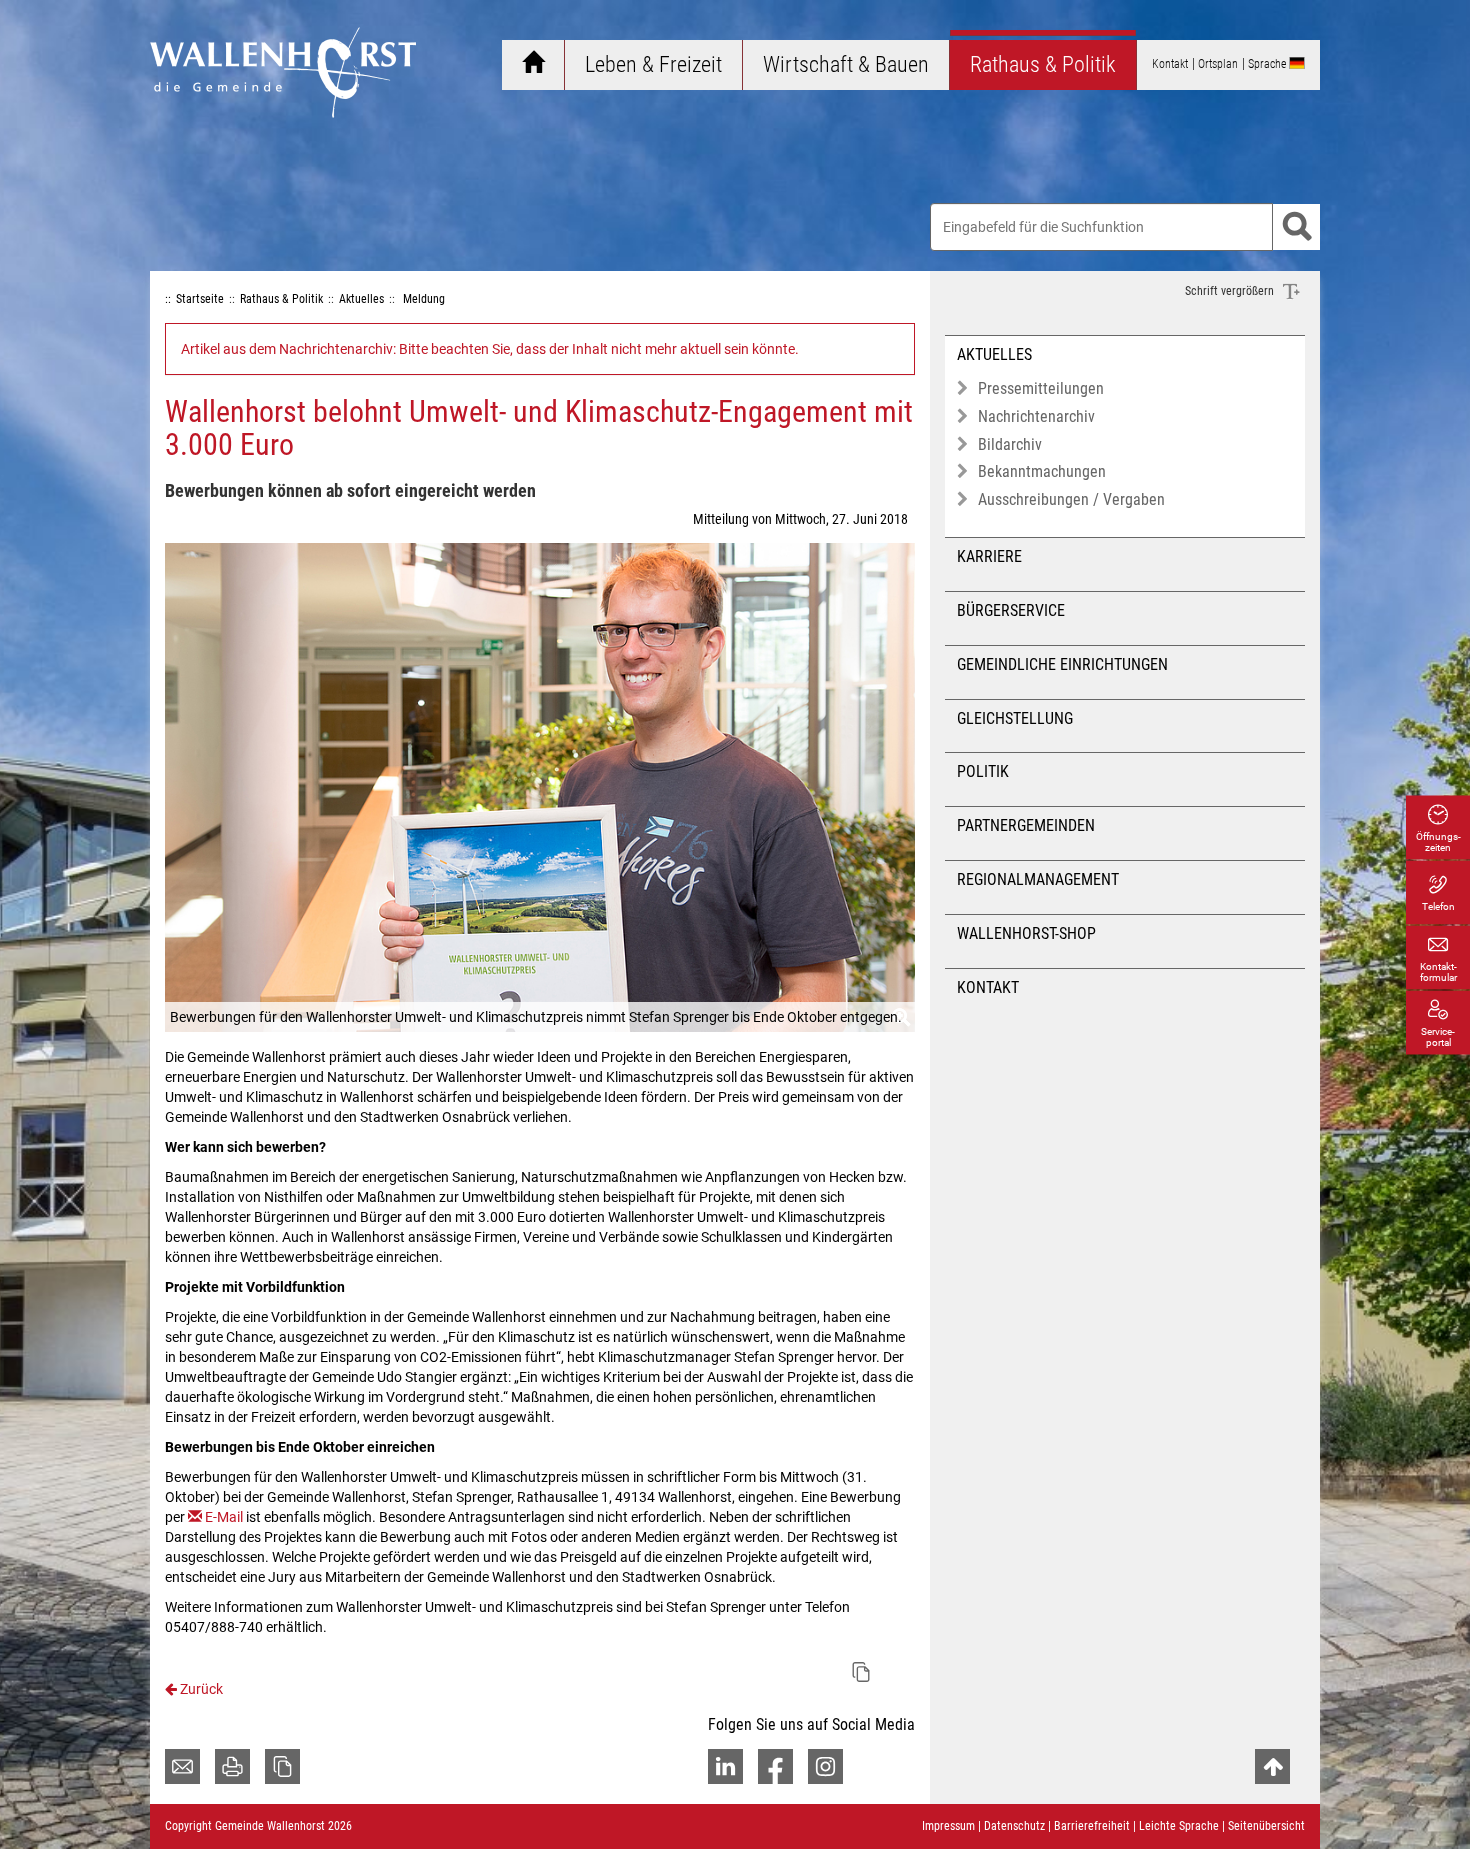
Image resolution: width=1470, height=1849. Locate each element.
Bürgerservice (1011, 610)
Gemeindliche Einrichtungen (1062, 664)
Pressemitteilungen (1041, 388)
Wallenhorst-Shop (1026, 933)
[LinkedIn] (725, 1766)
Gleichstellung (1015, 718)
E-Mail (224, 1517)
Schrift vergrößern (1231, 291)
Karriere (989, 556)
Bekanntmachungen (1042, 471)
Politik (983, 771)
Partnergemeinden (1026, 825)
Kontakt (988, 987)
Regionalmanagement (1038, 879)
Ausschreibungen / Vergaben (1071, 499)
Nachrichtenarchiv (1036, 416)
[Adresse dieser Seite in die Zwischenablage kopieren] (282, 1766)
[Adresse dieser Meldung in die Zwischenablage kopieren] (861, 1672)
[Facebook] (775, 1766)
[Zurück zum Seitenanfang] (1272, 1766)
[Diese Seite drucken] (232, 1766)
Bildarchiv (1010, 444)
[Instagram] (825, 1766)
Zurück (200, 1689)
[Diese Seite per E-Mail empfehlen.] (182, 1766)
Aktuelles (994, 354)
